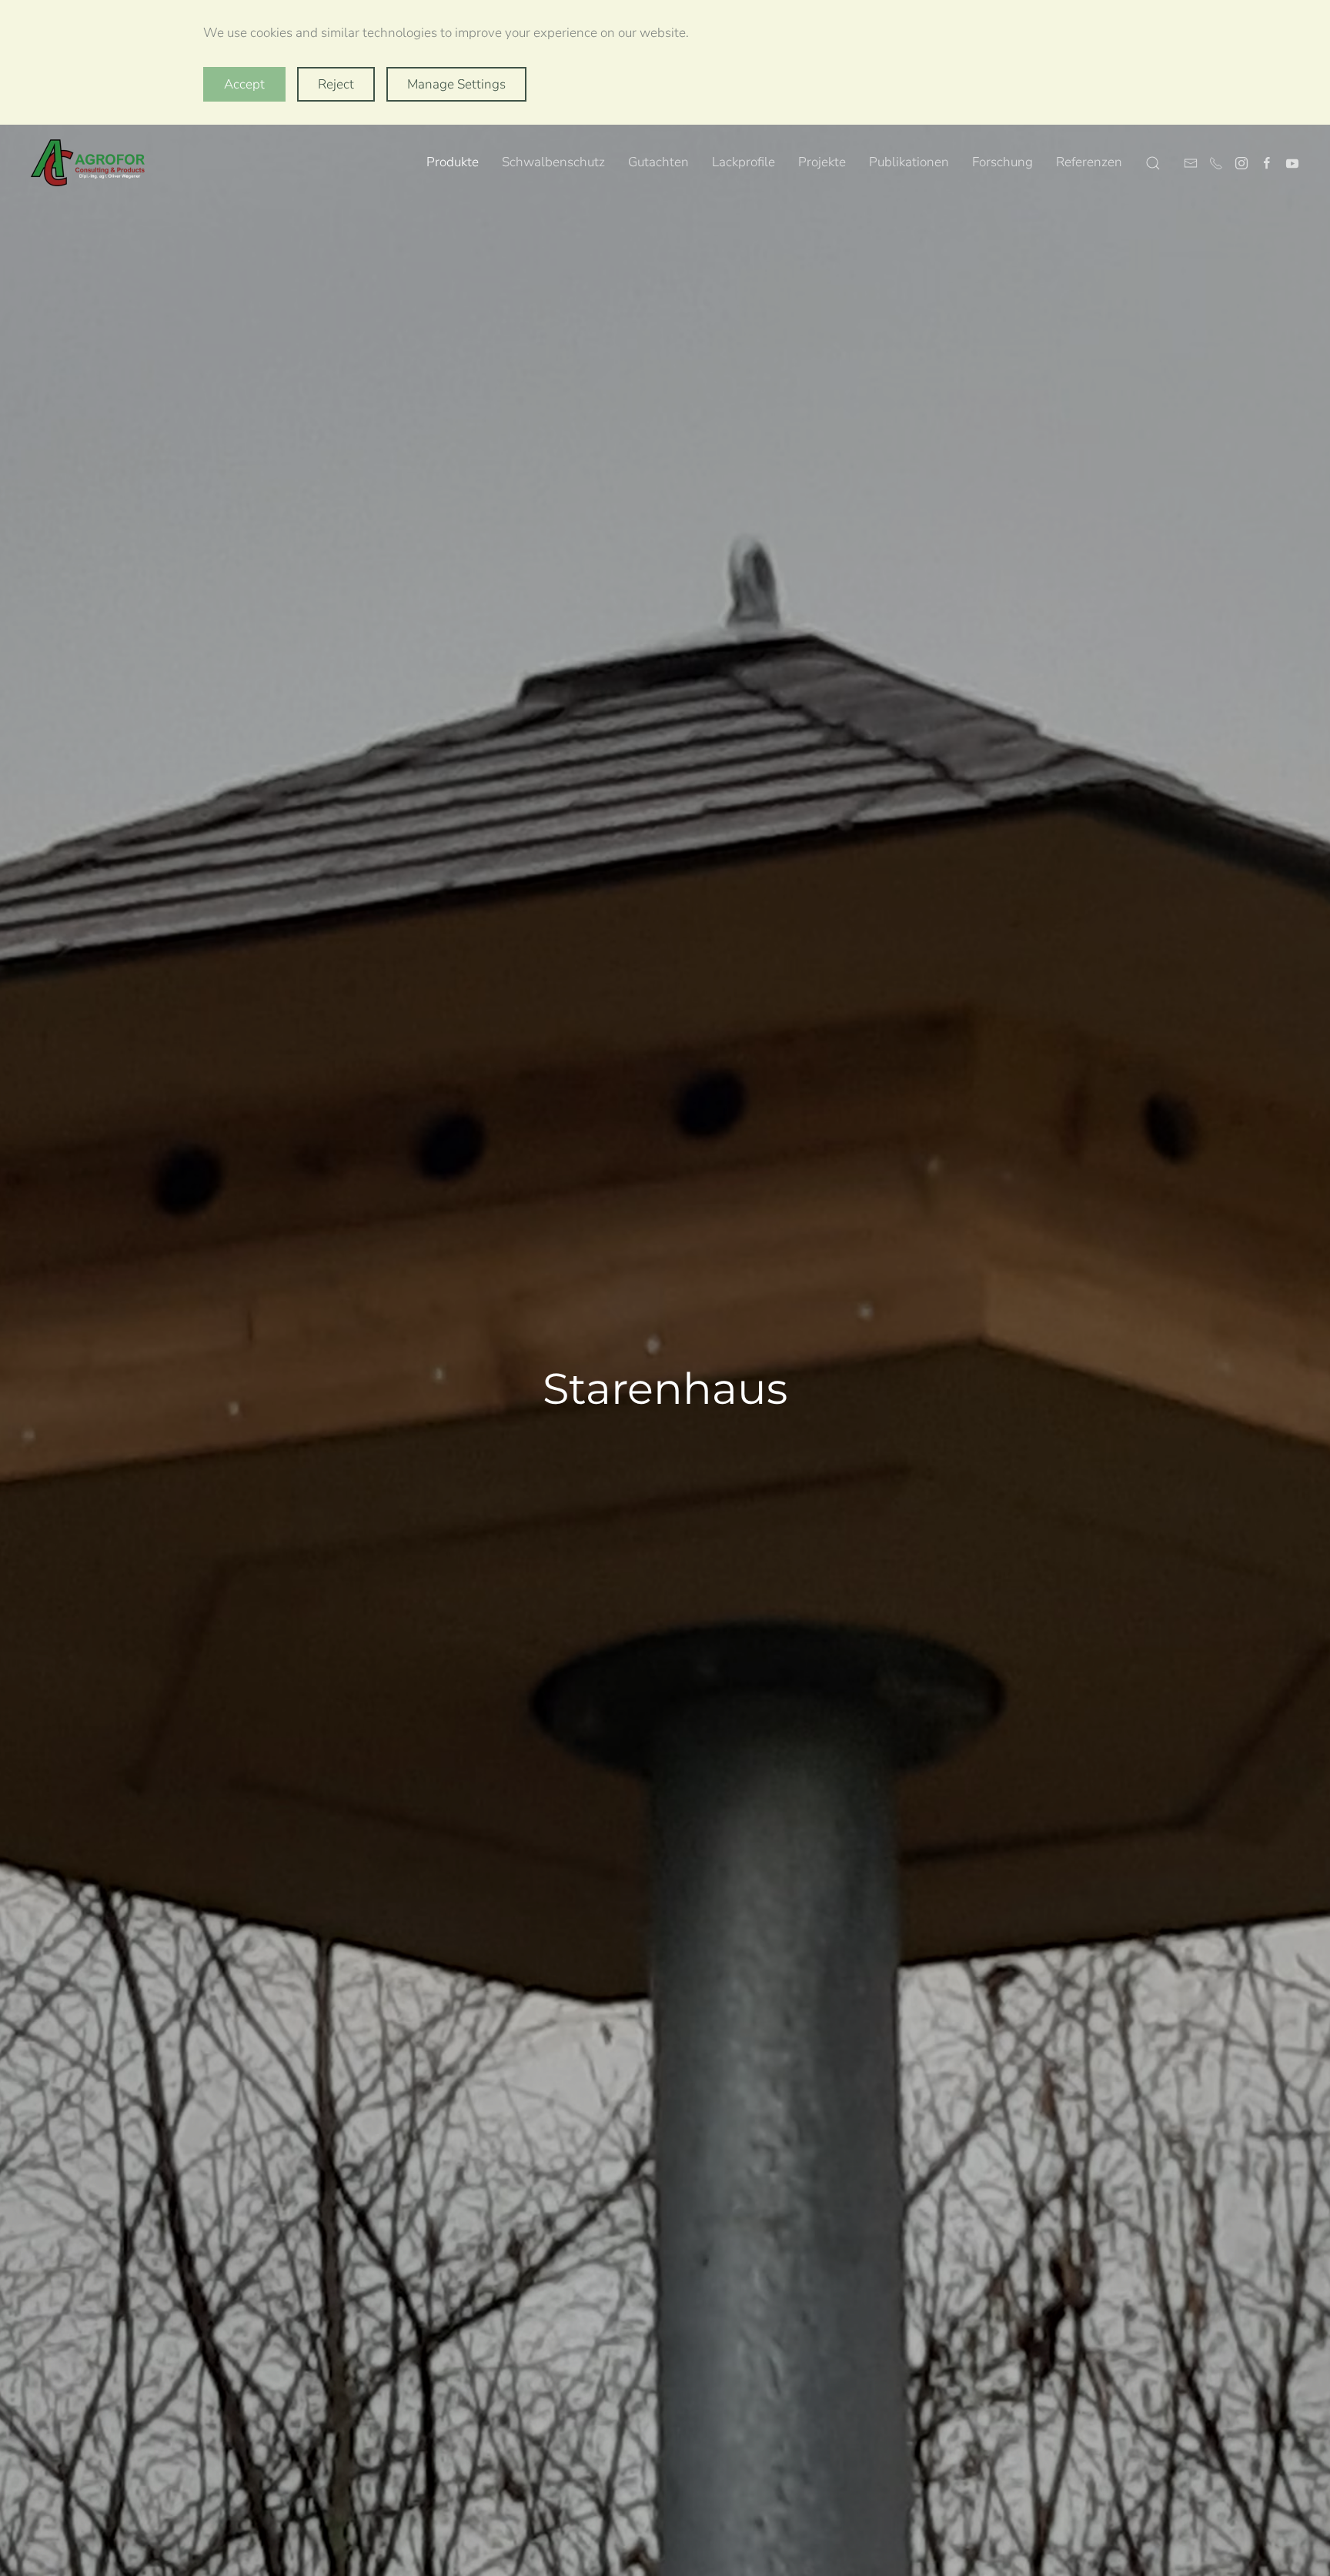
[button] (1153, 163)
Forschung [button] (1003, 162)
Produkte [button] (453, 162)
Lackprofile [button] (744, 162)
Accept (244, 84)
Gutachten (658, 162)
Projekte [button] (822, 162)
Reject (336, 84)
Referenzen (1089, 162)
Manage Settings (456, 84)
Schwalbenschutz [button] (553, 162)
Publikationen (909, 162)
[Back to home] (89, 163)
